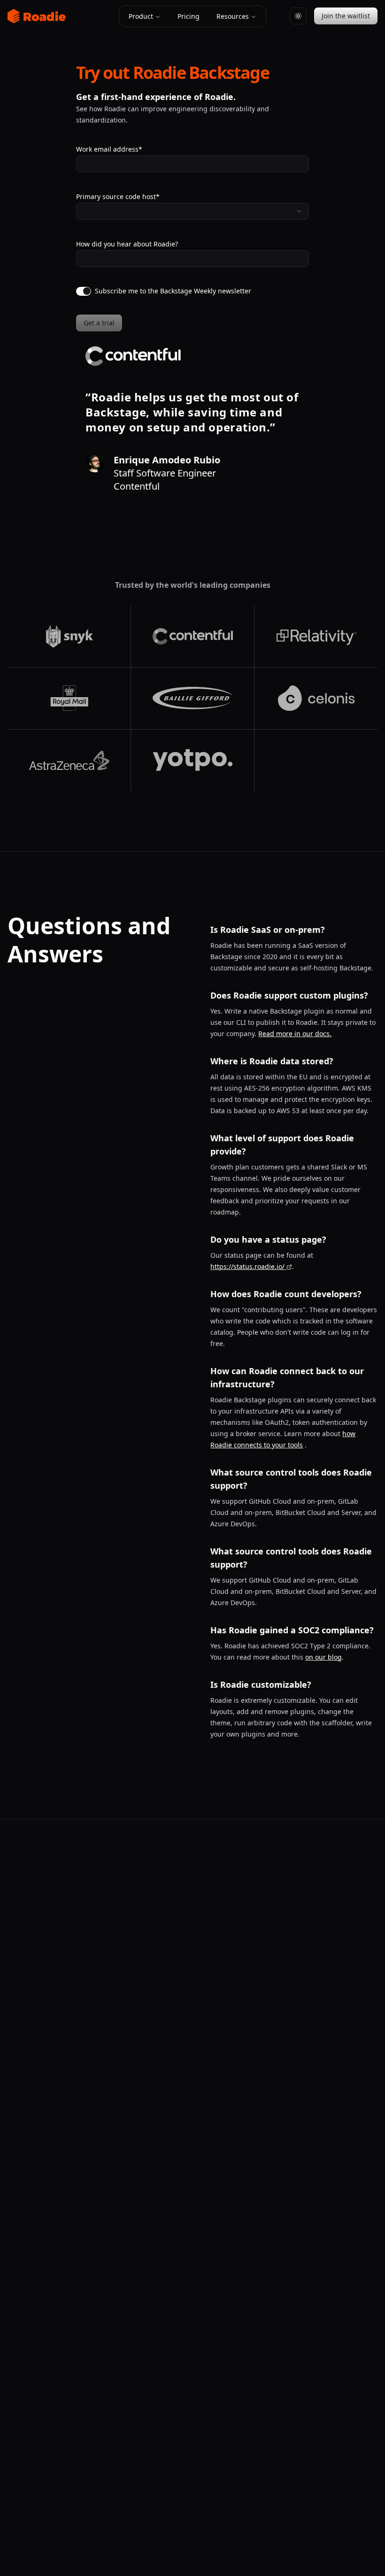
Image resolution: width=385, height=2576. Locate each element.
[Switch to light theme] (298, 16)
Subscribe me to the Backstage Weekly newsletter (173, 291)
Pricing (189, 16)
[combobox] (192, 211)
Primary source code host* (118, 196)
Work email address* (109, 149)
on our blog (323, 1657)
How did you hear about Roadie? (127, 244)
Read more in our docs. (295, 1034)
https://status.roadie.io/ (247, 1266)
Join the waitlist (346, 16)
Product (141, 16)
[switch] (84, 291)
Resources (233, 16)
